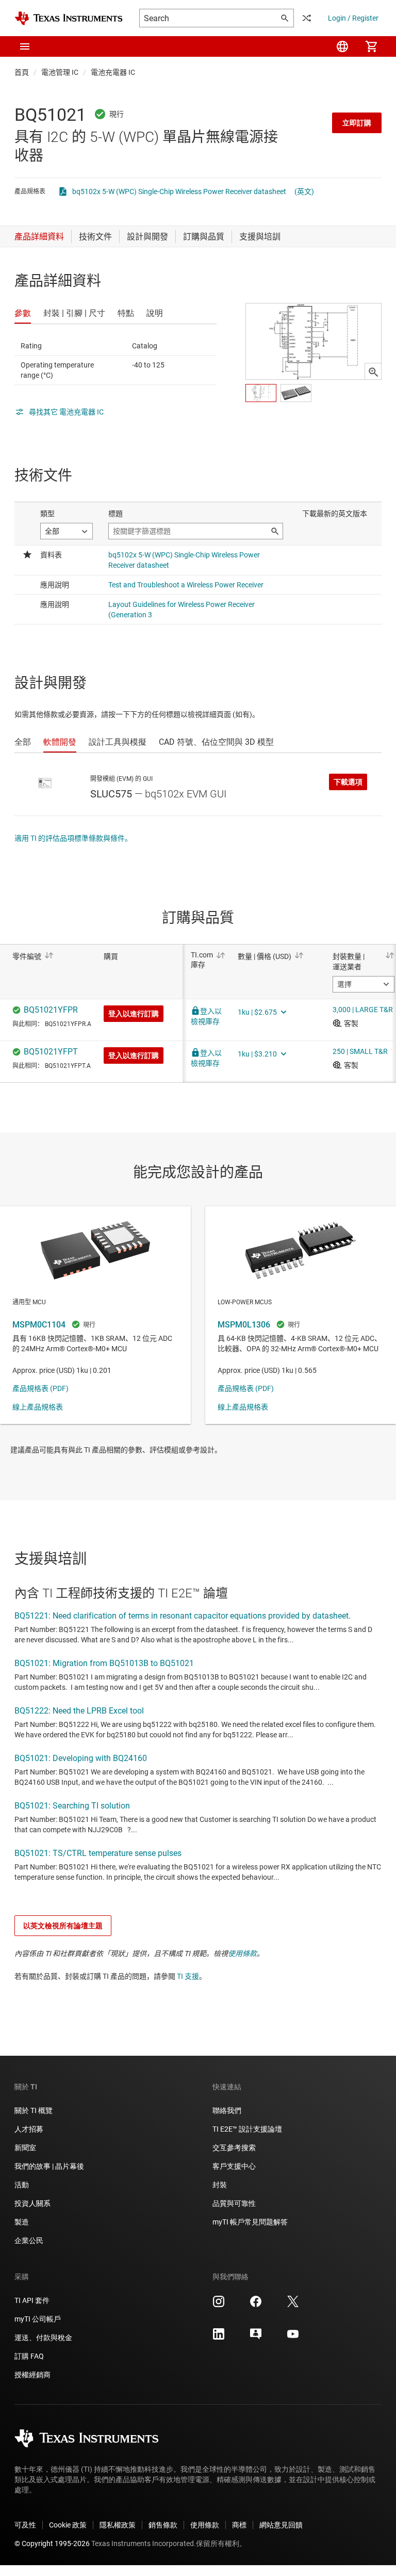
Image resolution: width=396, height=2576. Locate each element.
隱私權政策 (118, 2525)
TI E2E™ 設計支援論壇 (247, 2129)
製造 (22, 2222)
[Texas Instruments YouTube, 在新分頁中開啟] (293, 2338)
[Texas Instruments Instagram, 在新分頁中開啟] (219, 2305)
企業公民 (29, 2241)
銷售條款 (163, 2525)
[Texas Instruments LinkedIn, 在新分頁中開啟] (219, 2338)
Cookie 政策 (68, 2525)
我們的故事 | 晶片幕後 (49, 2166)
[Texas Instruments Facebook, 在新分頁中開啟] (256, 2305)
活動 (22, 2185)
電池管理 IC (60, 72)
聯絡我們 (227, 2110)
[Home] (69, 18)
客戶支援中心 (234, 2166)
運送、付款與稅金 (43, 2338)
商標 (239, 2525)
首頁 (22, 72)
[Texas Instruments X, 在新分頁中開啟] (293, 2305)
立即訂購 (357, 123)
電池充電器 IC (113, 72)
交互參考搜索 (234, 2148)
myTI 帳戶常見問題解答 (250, 2222)
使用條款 (242, 1954)
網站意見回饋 (281, 2525)
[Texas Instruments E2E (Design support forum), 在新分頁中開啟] (256, 2338)
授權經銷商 (32, 2375)
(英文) (304, 191)
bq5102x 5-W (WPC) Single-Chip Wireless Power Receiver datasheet (179, 191)
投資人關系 (32, 2203)
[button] (25, 46)
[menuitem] (342, 46)
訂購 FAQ (29, 2356)
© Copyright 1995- (52, 2543)
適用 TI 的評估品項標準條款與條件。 (73, 838)
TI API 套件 (32, 2300)
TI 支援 (188, 1976)
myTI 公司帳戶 (38, 2319)
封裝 (220, 2185)
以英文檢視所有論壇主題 (63, 1926)
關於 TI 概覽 (34, 2110)
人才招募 (29, 2129)
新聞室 (25, 2148)
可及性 (25, 2525)
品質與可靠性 (234, 2203)
